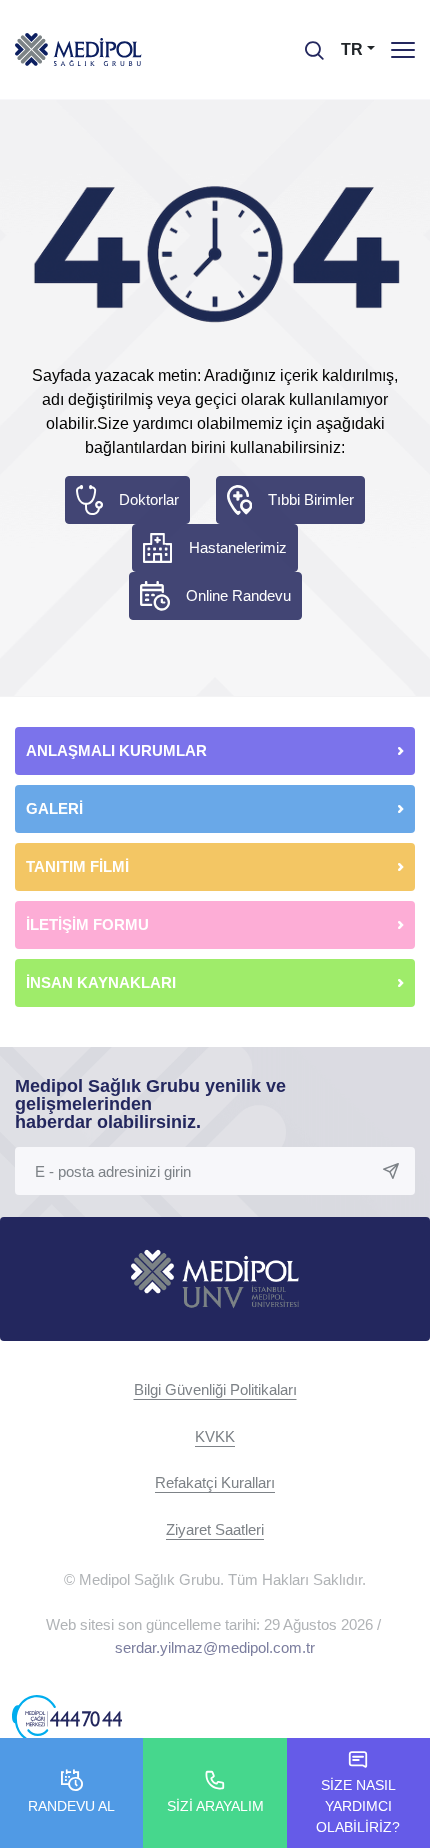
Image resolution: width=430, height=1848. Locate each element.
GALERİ (54, 808)
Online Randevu (238, 595)
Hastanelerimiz (238, 547)
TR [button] (352, 49)
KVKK (215, 1436)
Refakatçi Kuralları (215, 1482)
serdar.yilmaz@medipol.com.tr (215, 1647)
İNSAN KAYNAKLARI (103, 982)
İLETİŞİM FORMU (87, 924)
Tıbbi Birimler (311, 499)
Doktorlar (149, 499)
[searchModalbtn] (307, 43)
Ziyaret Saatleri (215, 1529)
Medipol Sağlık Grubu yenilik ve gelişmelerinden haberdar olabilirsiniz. (150, 1104)
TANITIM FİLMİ (77, 866)
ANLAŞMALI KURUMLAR (116, 750)
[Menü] (403, 49)
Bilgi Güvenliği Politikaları (215, 1389)
